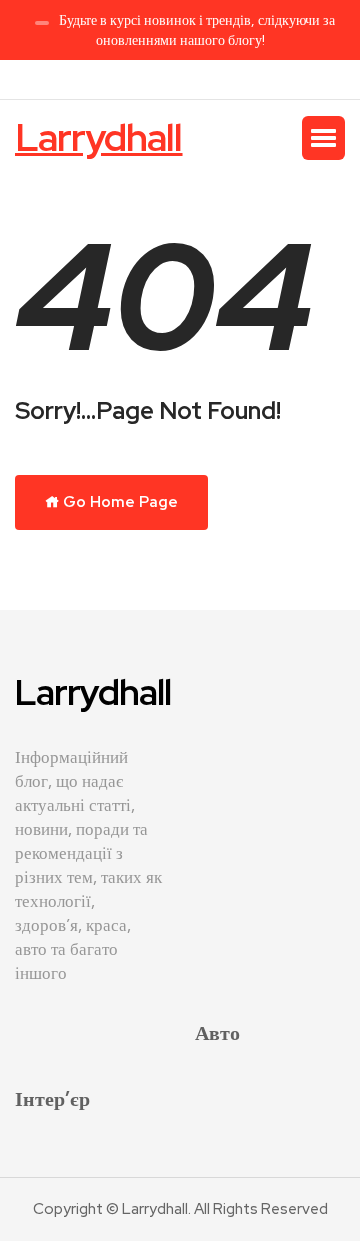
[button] (323, 138)
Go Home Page (119, 502)
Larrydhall (99, 137)
